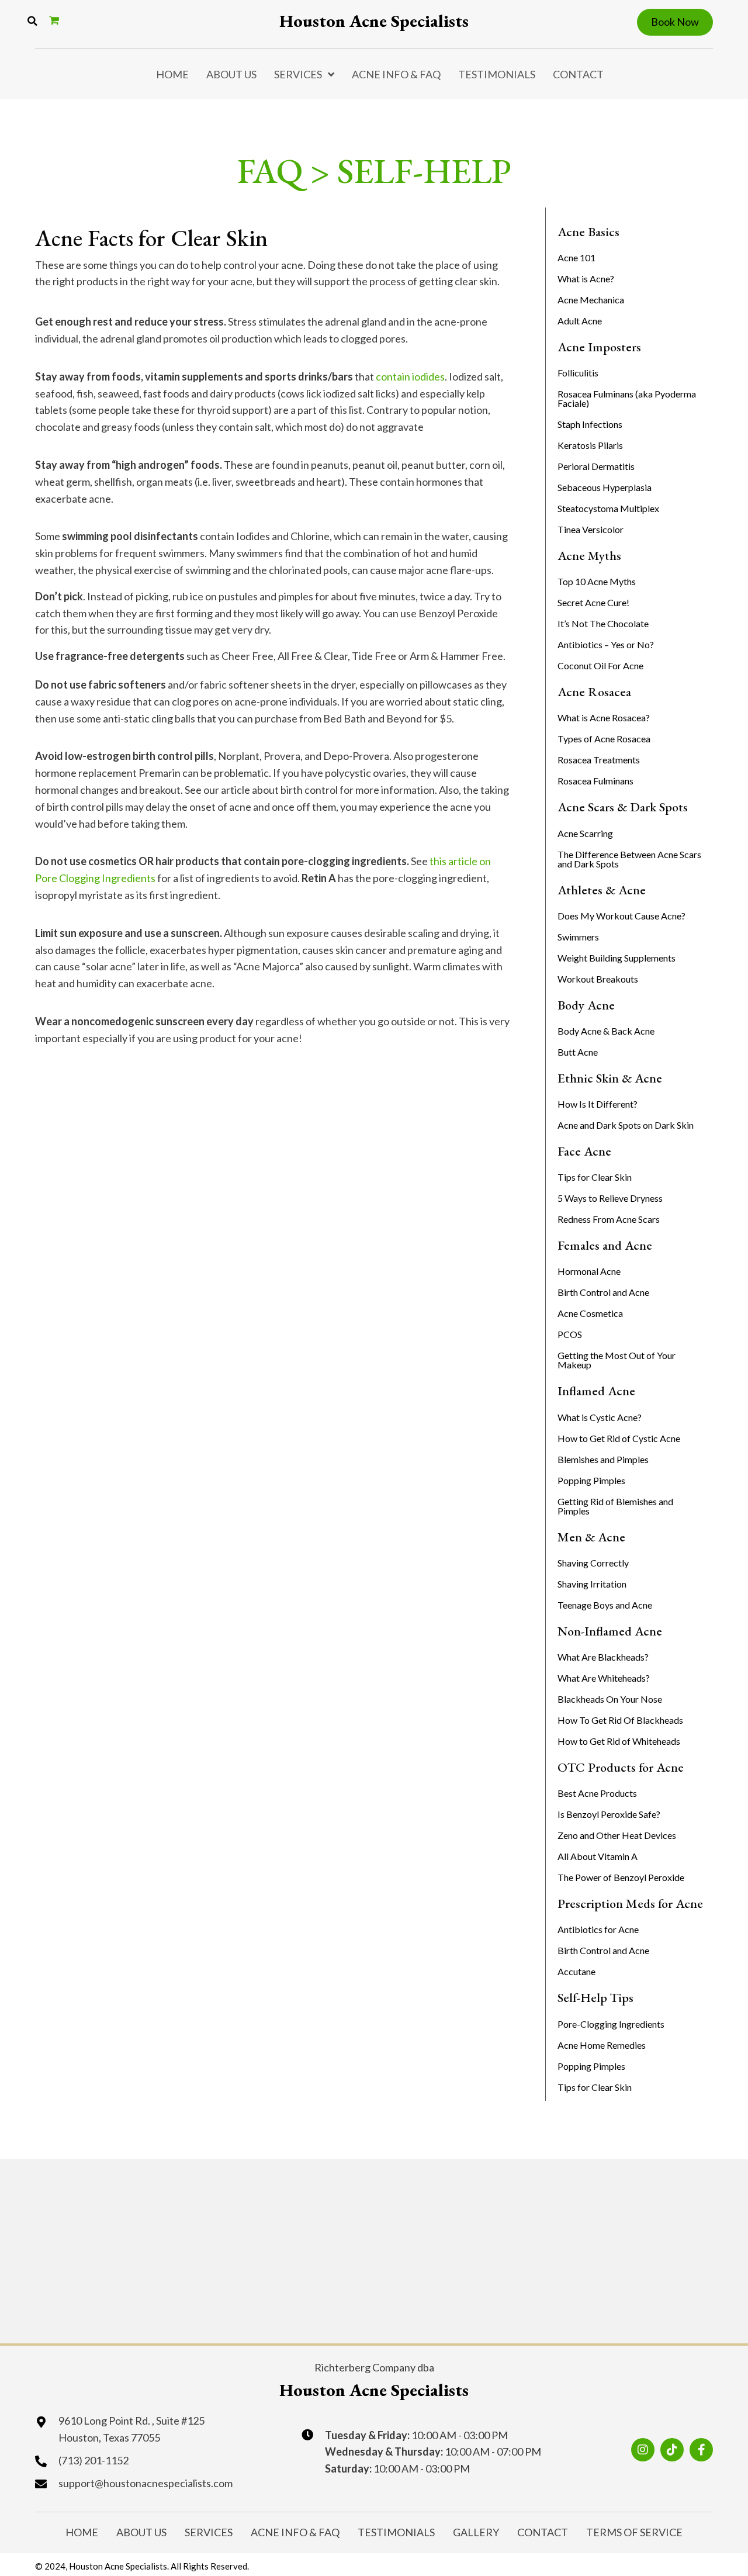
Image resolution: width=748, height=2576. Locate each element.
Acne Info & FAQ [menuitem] (396, 74)
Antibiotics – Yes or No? (606, 644)
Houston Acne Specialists (374, 21)
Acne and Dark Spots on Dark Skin (626, 1125)
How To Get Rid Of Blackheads (620, 1720)
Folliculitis (578, 373)
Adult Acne (580, 321)
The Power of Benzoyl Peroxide (621, 1877)
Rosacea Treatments (599, 760)
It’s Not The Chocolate (603, 623)
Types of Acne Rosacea (604, 739)
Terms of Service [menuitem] (634, 2532)
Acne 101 (576, 257)
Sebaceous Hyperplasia (605, 487)
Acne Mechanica (591, 300)
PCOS (570, 1334)
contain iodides (410, 376)
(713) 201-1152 (93, 2460)
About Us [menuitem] (231, 74)
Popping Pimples (591, 1480)
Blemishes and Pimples (603, 1459)
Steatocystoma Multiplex (608, 508)
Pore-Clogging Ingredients (611, 2024)
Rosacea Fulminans (595, 781)
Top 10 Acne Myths (597, 581)
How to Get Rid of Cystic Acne (619, 1438)
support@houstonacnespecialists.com (146, 2483)
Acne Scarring (585, 833)
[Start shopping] (56, 20)
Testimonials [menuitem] (497, 74)
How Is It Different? (598, 1104)
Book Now (675, 22)
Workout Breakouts (598, 979)
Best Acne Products (597, 1793)
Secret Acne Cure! (593, 602)
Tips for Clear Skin (595, 1177)
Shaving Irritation (592, 1584)
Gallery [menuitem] (476, 2532)
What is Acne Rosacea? (604, 718)
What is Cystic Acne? (600, 1417)
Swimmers (578, 937)
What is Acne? (586, 279)
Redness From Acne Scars (609, 1219)
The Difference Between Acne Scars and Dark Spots (629, 859)
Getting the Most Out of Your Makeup (617, 1360)
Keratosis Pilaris (590, 445)
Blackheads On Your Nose (610, 1699)
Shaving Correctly (593, 1563)
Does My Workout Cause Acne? (621, 916)
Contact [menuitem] (578, 74)
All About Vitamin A (598, 1856)
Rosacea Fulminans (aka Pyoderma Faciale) (627, 398)
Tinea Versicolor (591, 529)
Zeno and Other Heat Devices (617, 1835)
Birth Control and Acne (603, 1292)
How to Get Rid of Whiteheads (619, 1741)
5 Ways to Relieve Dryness (610, 1198)
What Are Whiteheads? (604, 1678)
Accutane (576, 1971)
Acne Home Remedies (602, 2045)
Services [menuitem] (298, 74)
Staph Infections (590, 424)
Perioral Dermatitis (596, 466)
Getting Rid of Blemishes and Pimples (615, 1506)
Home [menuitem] (172, 74)
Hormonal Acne (589, 1271)
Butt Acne (578, 1052)
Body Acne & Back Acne (606, 1031)
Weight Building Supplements (617, 958)
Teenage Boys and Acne (605, 1605)
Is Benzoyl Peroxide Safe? (609, 1814)
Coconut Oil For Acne (600, 665)
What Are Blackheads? (603, 1657)
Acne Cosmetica (590, 1313)
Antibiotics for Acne (598, 1929)
